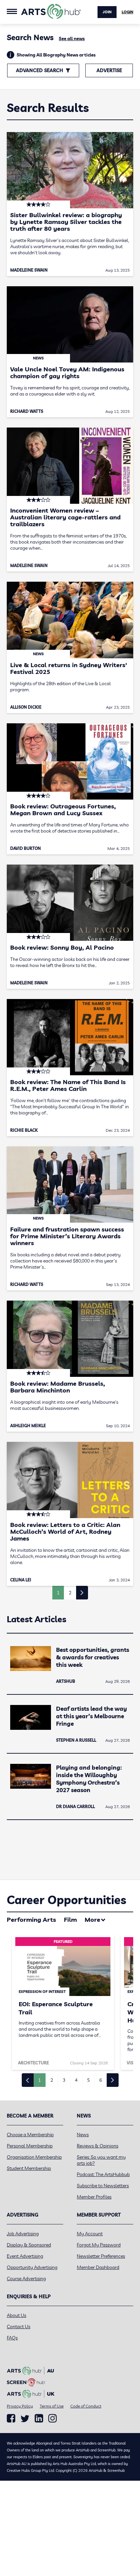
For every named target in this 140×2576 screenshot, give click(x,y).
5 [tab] (88, 2080)
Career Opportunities (66, 1900)
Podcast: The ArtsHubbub (103, 2174)
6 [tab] (101, 2080)
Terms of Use (52, 2406)
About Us (16, 2315)
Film (70, 1920)
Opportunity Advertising (32, 2267)
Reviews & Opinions (98, 2146)
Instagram (52, 2418)
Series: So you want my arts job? (101, 2160)
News (83, 2135)
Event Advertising (25, 2256)
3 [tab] (64, 2080)
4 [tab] (76, 2080)
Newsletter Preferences (101, 2256)
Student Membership (29, 2168)
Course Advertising (26, 2279)
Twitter (25, 2419)
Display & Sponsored (29, 2245)
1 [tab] (39, 2080)
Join (107, 12)
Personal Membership (30, 2146)
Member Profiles (94, 2197)
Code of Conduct (86, 2406)
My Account (90, 2234)
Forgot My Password (99, 2245)
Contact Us (19, 2327)
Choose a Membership (30, 2135)
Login (127, 12)
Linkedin (39, 2418)
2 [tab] (52, 2080)
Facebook (11, 2418)
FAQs (12, 2338)
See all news (72, 38)
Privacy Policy (20, 2406)
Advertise (109, 70)
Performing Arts (31, 1920)
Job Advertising (23, 2234)
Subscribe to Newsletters (103, 2186)
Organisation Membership (34, 2157)
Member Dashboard (98, 2267)
